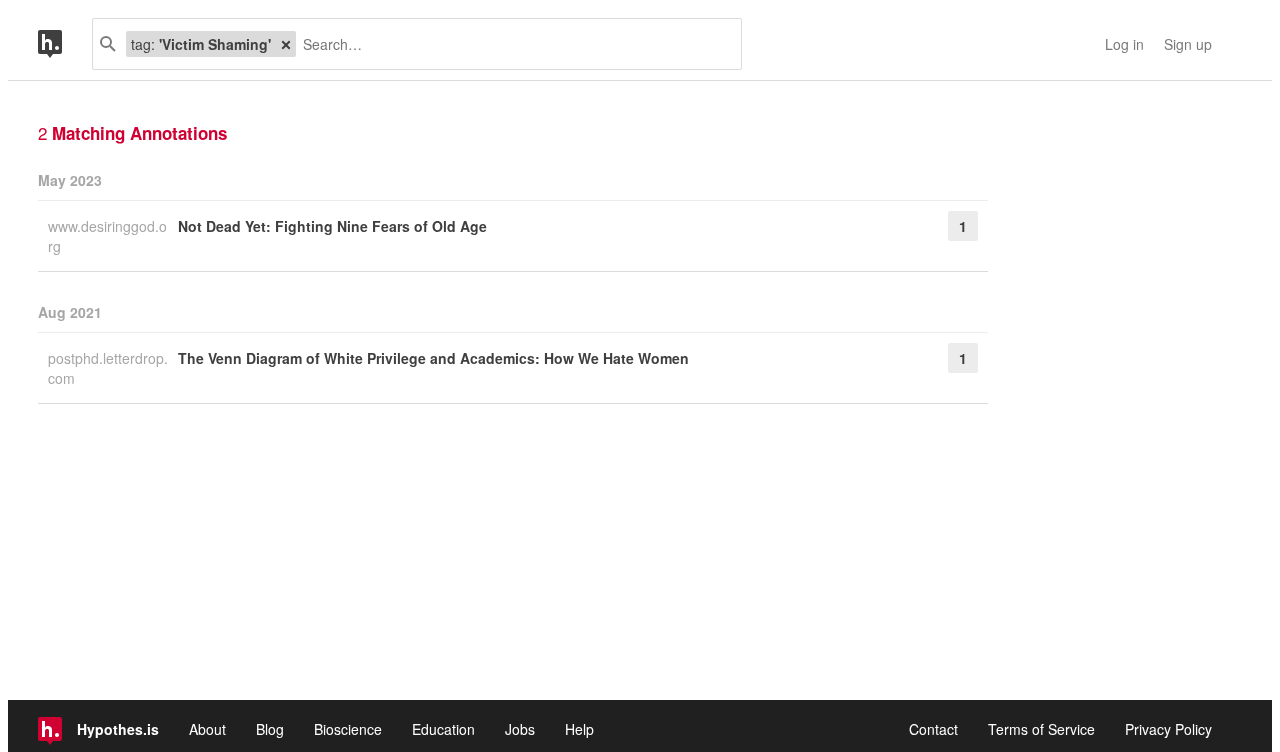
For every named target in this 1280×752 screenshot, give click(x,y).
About (207, 729)
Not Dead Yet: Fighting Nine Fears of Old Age (332, 226)
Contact (933, 729)
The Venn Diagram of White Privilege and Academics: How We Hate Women (433, 358)
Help (579, 729)
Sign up (1188, 44)
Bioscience (348, 729)
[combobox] (511, 44)
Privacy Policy (1168, 729)
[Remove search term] (286, 44)
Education (443, 729)
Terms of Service (1041, 729)
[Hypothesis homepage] (65, 44)
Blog (270, 729)
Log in (1124, 44)
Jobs (520, 729)
